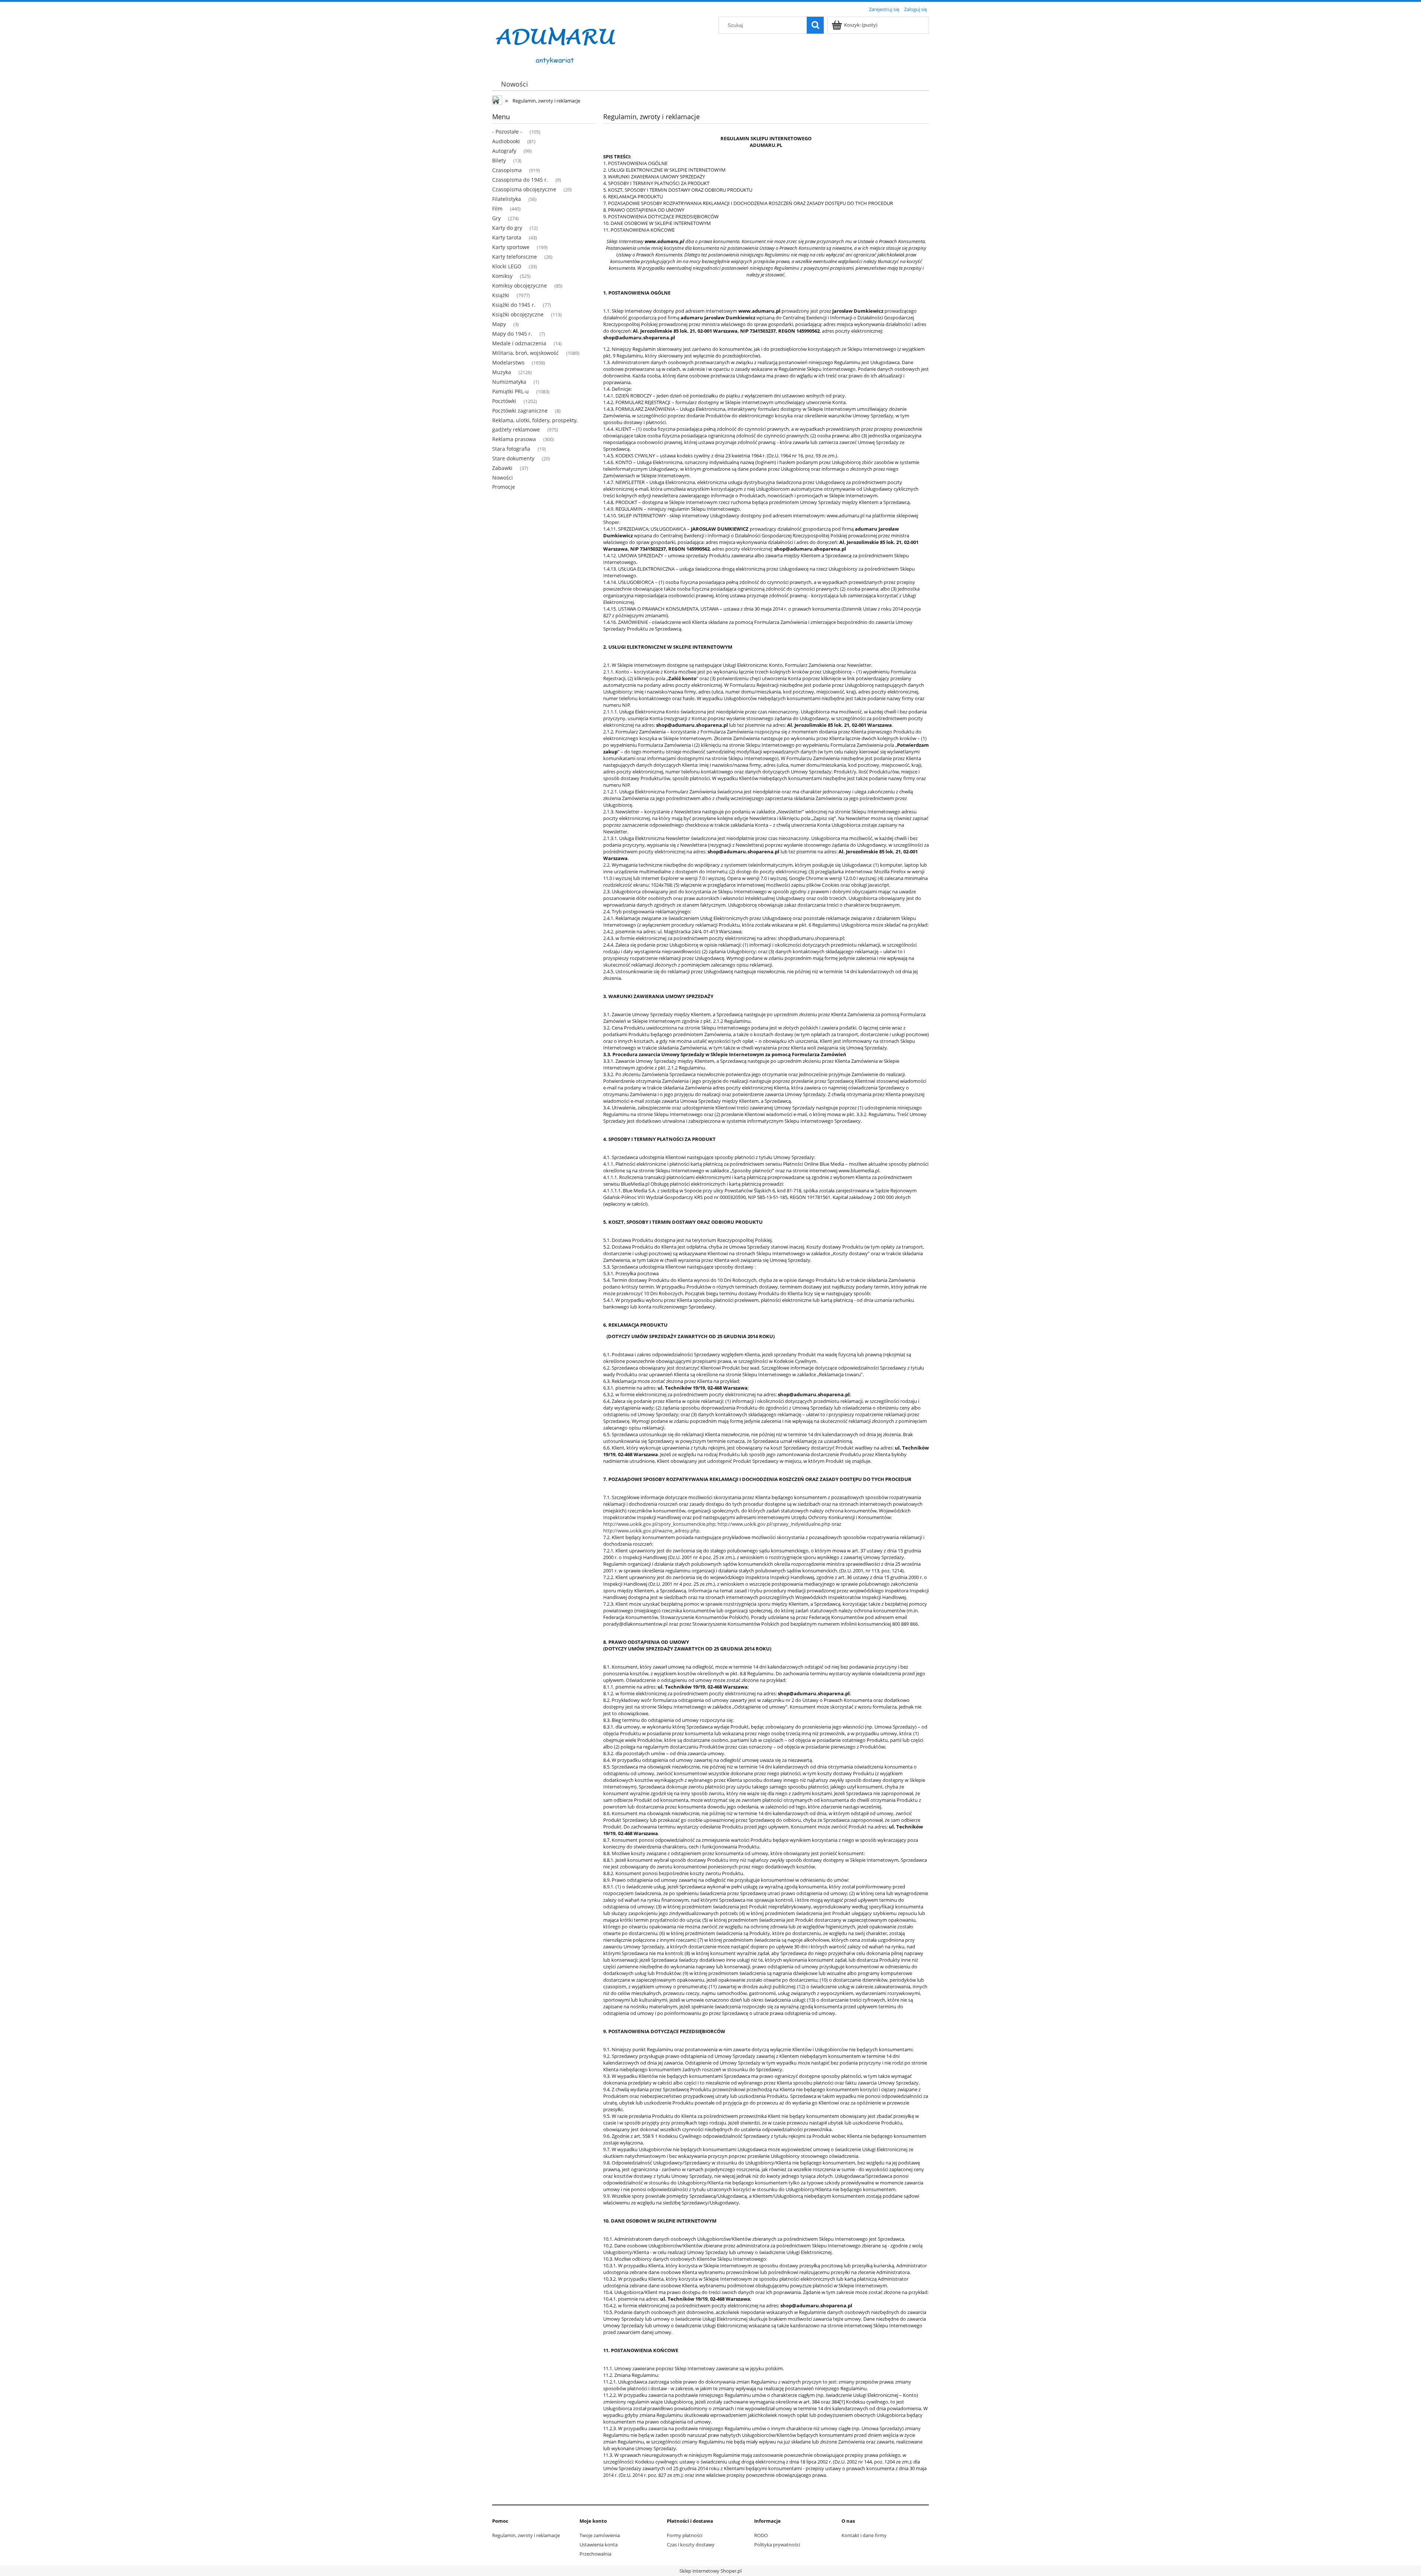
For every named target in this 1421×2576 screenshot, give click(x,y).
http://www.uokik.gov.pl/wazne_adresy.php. (652, 1531)
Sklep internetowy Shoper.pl (710, 2571)
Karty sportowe (511, 247)
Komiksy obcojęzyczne (520, 286)
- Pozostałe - (507, 132)
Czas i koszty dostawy (691, 2545)
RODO (761, 2535)
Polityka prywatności (777, 2545)
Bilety (499, 160)
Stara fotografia (511, 449)
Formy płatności (685, 2535)
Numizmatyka (509, 382)
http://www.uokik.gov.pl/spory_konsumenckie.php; (660, 1524)
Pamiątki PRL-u (510, 391)
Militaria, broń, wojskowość (525, 353)
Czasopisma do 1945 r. (520, 180)
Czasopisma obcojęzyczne (524, 189)
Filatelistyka (507, 199)
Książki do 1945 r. (514, 305)
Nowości (503, 478)
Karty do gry (507, 228)
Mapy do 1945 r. (512, 334)
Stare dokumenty (513, 458)
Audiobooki (506, 141)
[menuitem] (514, 84)
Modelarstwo (508, 362)
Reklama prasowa (514, 439)
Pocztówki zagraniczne (520, 411)
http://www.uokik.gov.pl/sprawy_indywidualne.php (774, 1524)
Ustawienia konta (599, 2545)
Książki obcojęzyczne (518, 314)
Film (497, 209)
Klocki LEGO (507, 266)
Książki (501, 295)
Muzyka (502, 372)
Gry (496, 218)
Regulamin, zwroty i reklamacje (526, 2535)
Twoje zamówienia (600, 2535)
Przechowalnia (595, 2554)
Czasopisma (507, 170)
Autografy (504, 151)
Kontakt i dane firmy (864, 2535)
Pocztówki (504, 401)
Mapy (499, 324)
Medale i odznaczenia (519, 343)
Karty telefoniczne (515, 257)
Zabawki (502, 468)
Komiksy (502, 276)
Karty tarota (507, 237)
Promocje (504, 487)
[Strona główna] (557, 41)
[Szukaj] (815, 25)
